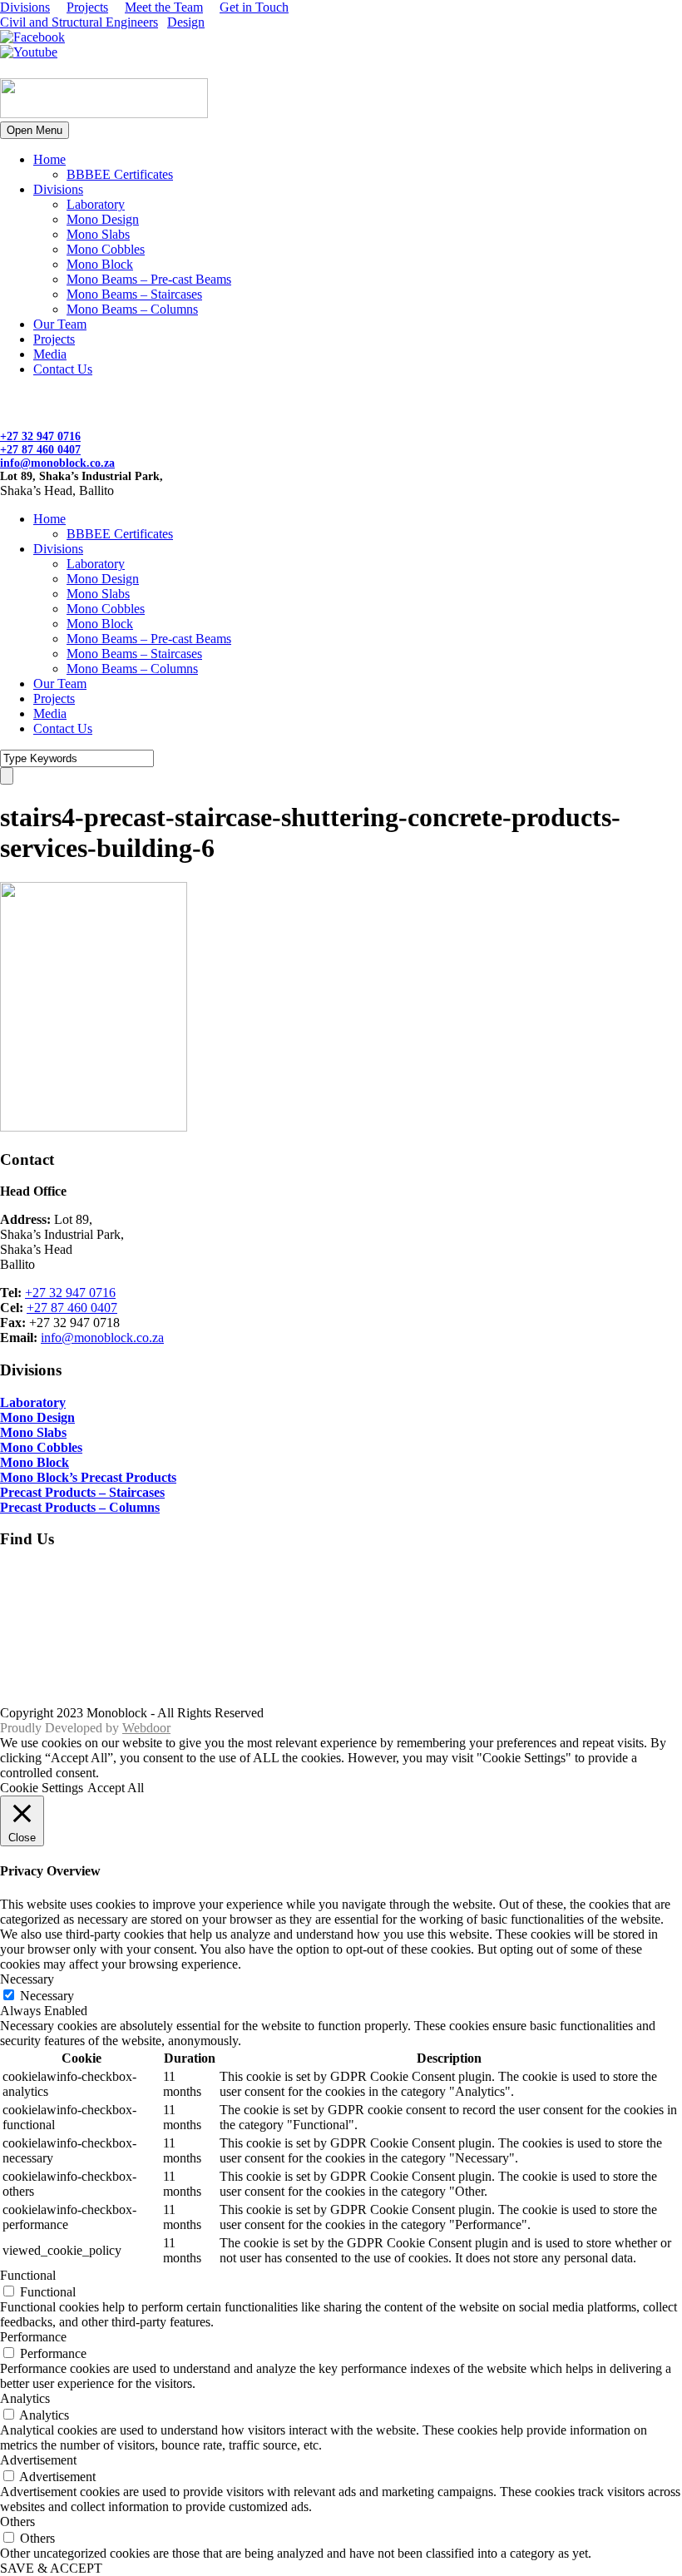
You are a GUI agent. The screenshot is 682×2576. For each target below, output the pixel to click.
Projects (87, 7)
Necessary (47, 1996)
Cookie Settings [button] (42, 1788)
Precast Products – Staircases (82, 1492)
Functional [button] (28, 2275)
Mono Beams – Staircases (134, 294)
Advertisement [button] (38, 2460)
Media (50, 354)
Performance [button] (33, 2337)
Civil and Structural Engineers (79, 22)
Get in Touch (254, 7)
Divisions (25, 7)
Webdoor (146, 1728)
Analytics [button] (25, 2398)
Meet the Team (164, 7)
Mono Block (100, 264)
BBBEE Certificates (120, 174)
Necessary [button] (27, 1979)
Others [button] (17, 2522)
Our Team (60, 324)
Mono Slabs (98, 234)
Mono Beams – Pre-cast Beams (149, 279)
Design (186, 22)
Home (49, 159)
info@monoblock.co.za (57, 463)
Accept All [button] (116, 1788)
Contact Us (63, 369)
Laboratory (96, 204)
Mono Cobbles (106, 249)
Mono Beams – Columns (132, 309)
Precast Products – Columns (80, 1507)
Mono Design (103, 219)
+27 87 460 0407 (40, 450)
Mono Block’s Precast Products (88, 1477)
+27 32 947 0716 (40, 436)
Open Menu (35, 130)
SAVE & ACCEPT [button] (51, 2568)
